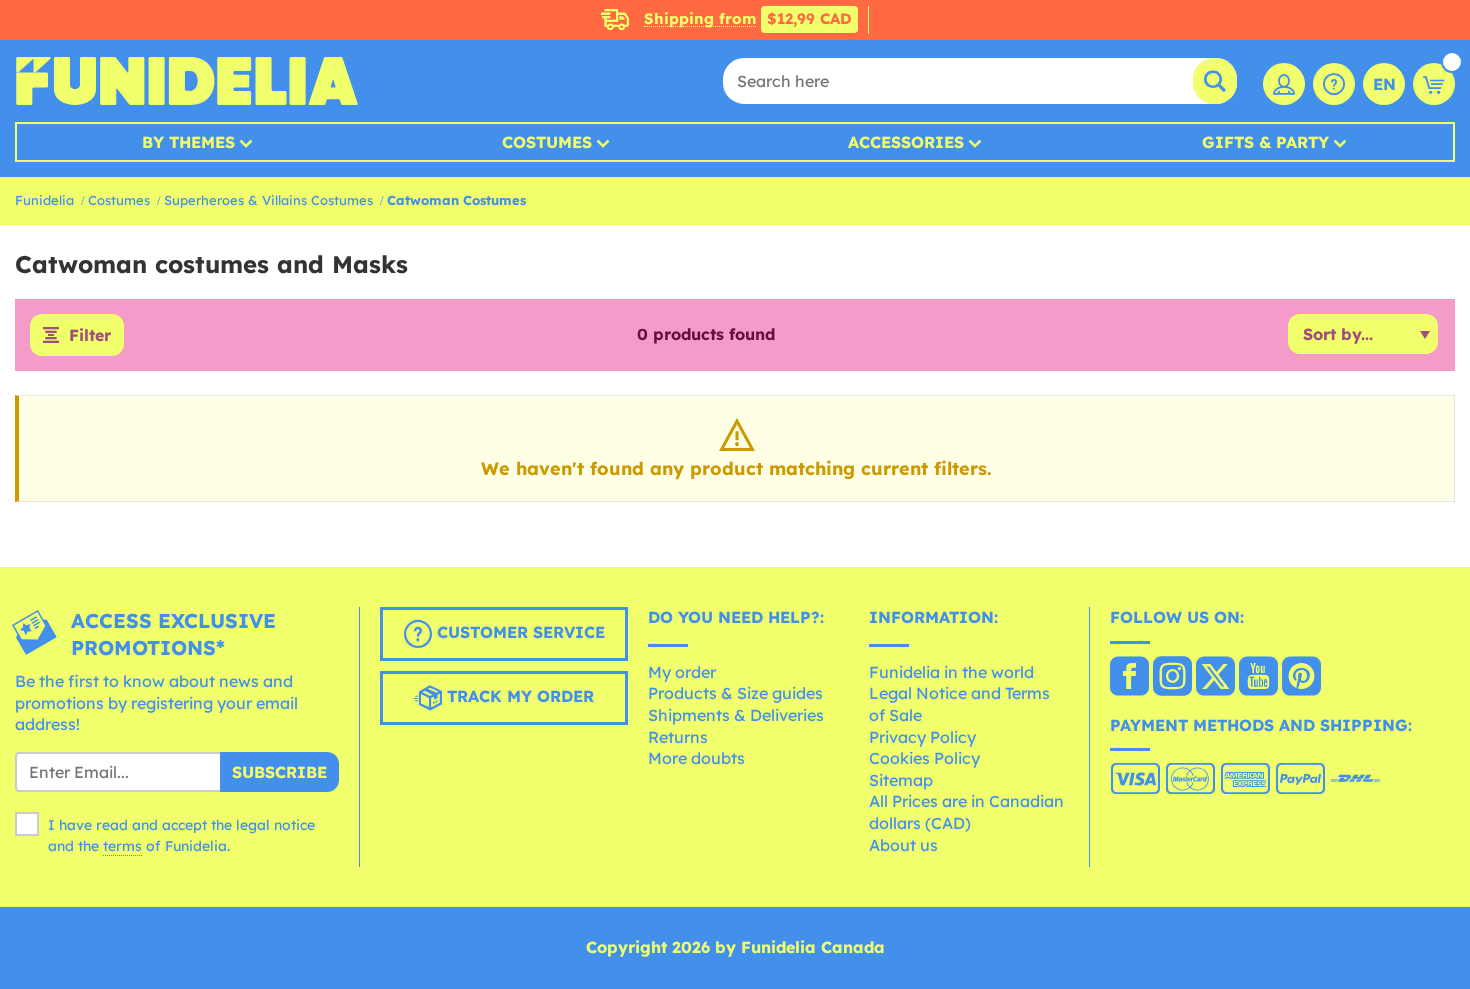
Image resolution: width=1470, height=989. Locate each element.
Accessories (906, 142)
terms (122, 846)
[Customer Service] (1334, 84)
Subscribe (279, 772)
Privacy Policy (922, 737)
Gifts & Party (1265, 142)
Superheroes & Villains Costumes (268, 200)
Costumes (547, 142)
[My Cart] (1434, 84)
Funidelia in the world (951, 672)
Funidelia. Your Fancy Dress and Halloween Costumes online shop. (186, 81)
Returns (678, 737)
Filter (90, 335)
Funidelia (44, 200)
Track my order (518, 696)
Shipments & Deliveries (736, 715)
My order (682, 672)
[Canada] (1129, 678)
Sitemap (901, 780)
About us (903, 845)
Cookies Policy (924, 758)
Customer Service (518, 632)
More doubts (696, 758)
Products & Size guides (735, 693)
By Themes (188, 142)
